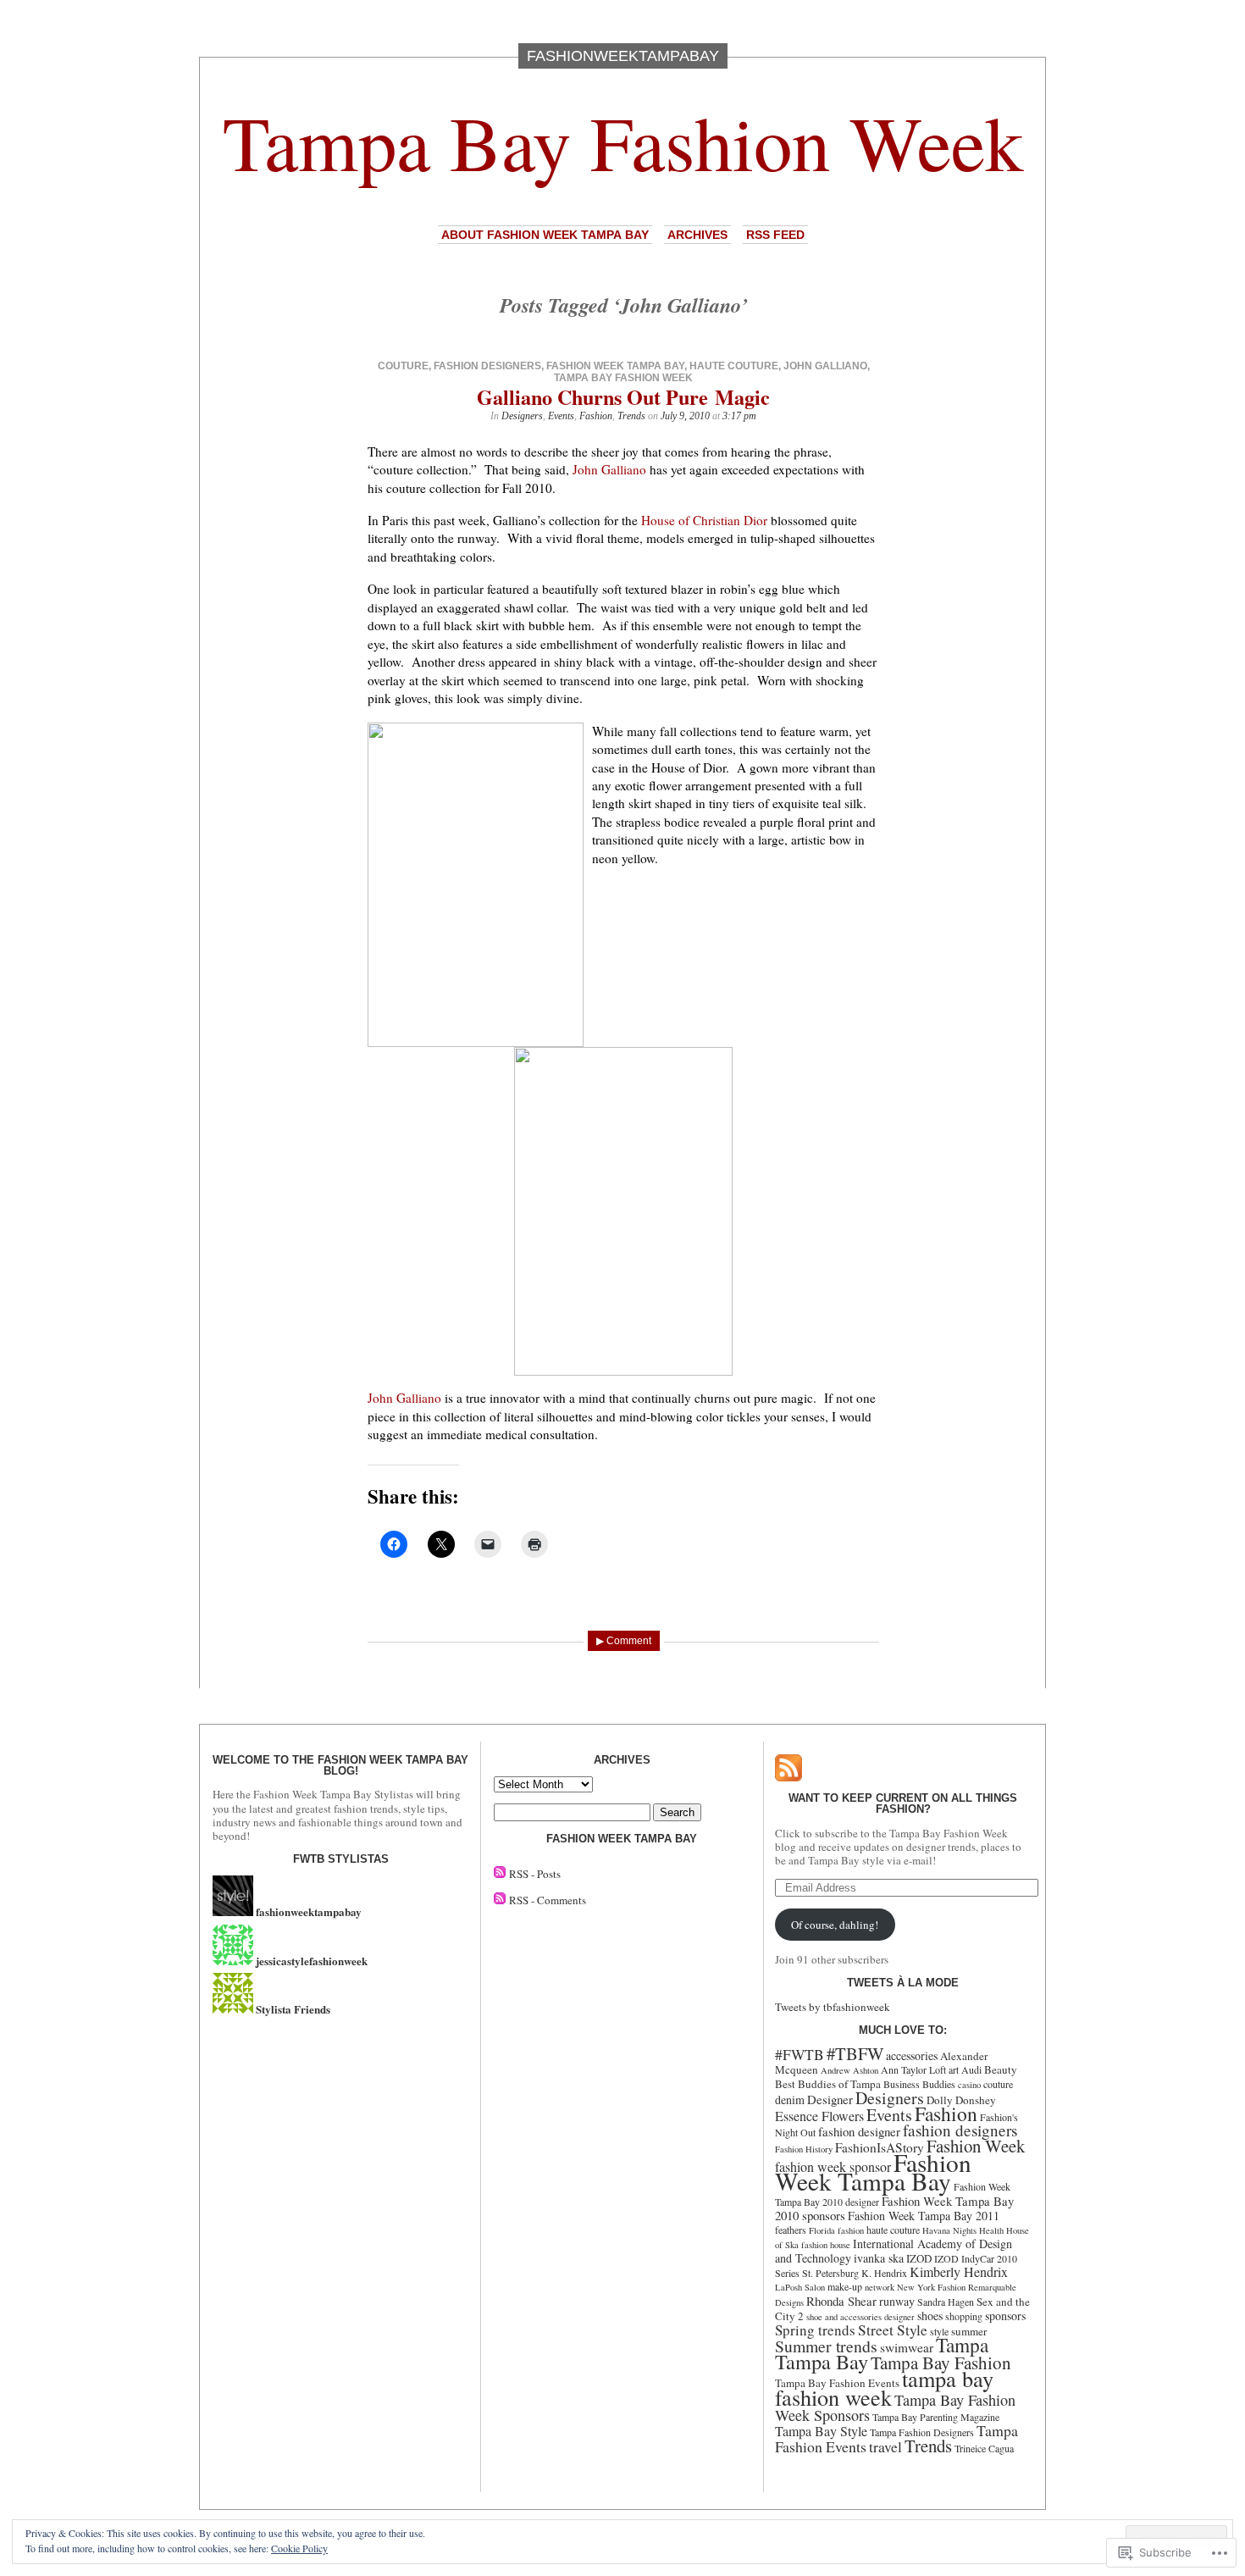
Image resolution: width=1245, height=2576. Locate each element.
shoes (930, 2316)
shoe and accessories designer (860, 2317)
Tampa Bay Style (821, 2431)
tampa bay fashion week (623, 378)
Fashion (596, 416)
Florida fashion (836, 2230)
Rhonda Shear (841, 2301)
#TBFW (855, 2053)
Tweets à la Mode (903, 1983)
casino (969, 2085)
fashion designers (487, 366)
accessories (912, 2055)
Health (991, 2230)
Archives (697, 235)
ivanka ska (879, 2258)
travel (885, 2447)
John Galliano (825, 366)
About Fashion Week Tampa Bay (545, 235)
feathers (791, 2230)
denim (790, 2100)
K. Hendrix (884, 2273)
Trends (631, 416)
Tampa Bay (822, 2361)
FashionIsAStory (880, 2147)
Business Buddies (919, 2084)
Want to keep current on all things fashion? (903, 1803)
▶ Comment (624, 1641)
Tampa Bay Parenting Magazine (936, 2417)
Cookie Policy (299, 2548)
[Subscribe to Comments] (500, 1900)
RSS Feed (775, 235)
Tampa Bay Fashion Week (623, 141)
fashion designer (859, 2131)
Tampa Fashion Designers (922, 2432)
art (954, 2069)
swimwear (907, 2347)
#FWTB (800, 2055)
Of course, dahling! (835, 1925)
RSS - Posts (535, 1874)
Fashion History (804, 2149)
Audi (971, 2069)
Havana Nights (949, 2230)
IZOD (919, 2258)
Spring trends (815, 2330)
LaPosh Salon (800, 2287)
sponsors (1005, 2316)
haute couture (734, 366)
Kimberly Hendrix (959, 2271)
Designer (830, 2099)
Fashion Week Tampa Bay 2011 (924, 2216)
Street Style (893, 2330)
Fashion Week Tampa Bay (615, 366)
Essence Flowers (819, 2116)
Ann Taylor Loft (913, 2069)
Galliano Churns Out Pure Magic (623, 397)
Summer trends (826, 2346)
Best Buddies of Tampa (828, 2084)
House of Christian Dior (704, 520)
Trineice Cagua (984, 2448)
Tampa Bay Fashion (941, 2363)
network (880, 2287)
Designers (522, 416)
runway (897, 2301)
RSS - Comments (548, 1900)
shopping (964, 2316)
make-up (845, 2286)
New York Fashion (931, 2287)
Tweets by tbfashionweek (833, 2007)
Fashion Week (976, 2146)
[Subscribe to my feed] (788, 1777)
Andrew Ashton (849, 2070)
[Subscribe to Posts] (500, 1874)
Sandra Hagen (946, 2302)
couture (403, 366)
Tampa (962, 2345)
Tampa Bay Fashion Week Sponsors (895, 2407)
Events (561, 416)
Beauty (1001, 2069)
